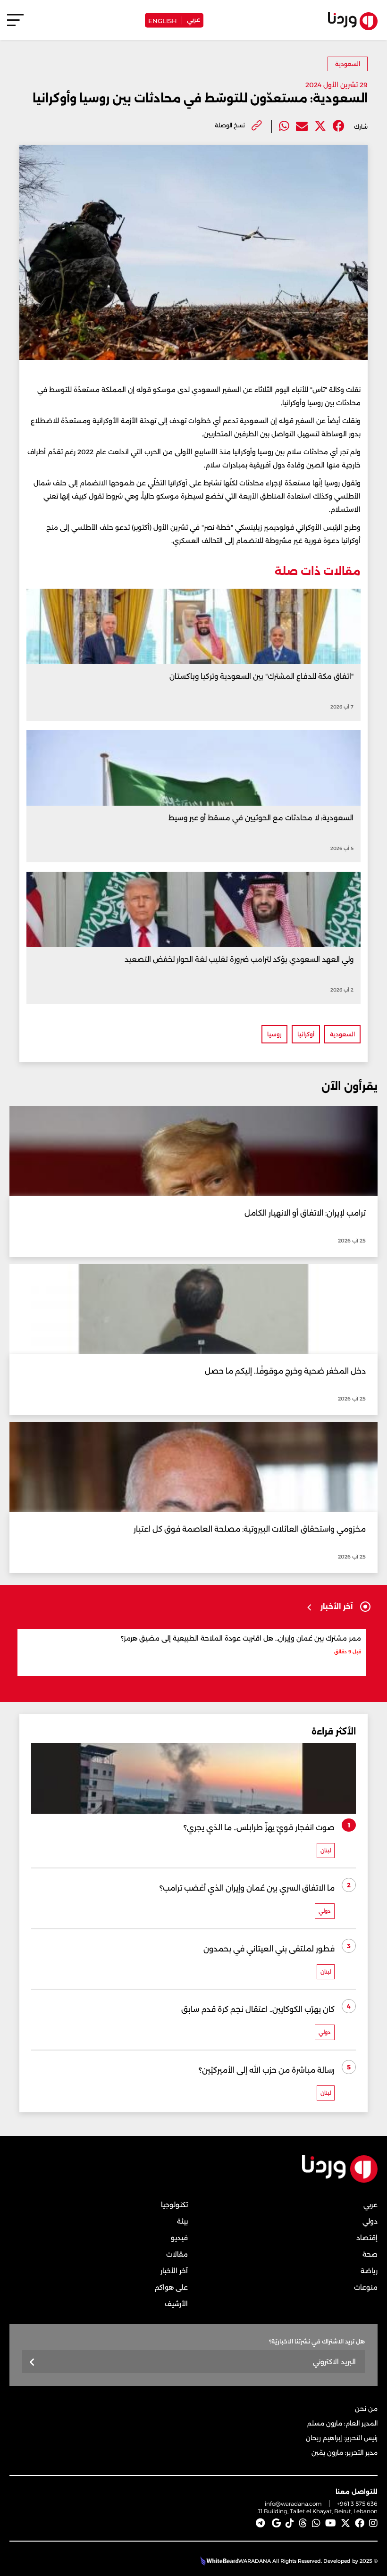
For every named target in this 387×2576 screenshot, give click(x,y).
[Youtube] (331, 2523)
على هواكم (171, 2287)
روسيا (274, 1034)
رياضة (369, 2271)
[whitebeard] (218, 2561)
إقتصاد (367, 2238)
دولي (370, 2221)
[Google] (276, 2523)
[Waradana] (340, 2180)
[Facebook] (339, 126)
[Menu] (15, 24)
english (163, 20)
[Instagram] (373, 2523)
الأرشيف (176, 2304)
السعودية (348, 64)
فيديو (179, 2238)
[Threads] (303, 2523)
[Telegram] (260, 2523)
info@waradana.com (293, 2504)
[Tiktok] (290, 2523)
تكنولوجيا (174, 2205)
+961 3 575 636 (357, 2504)
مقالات (177, 2254)
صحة (370, 2254)
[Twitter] (320, 126)
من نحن (366, 2409)
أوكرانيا (306, 1034)
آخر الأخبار (174, 2271)
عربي (193, 19)
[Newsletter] (32, 2363)
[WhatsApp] (316, 2523)
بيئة (182, 2221)
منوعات (366, 2287)
